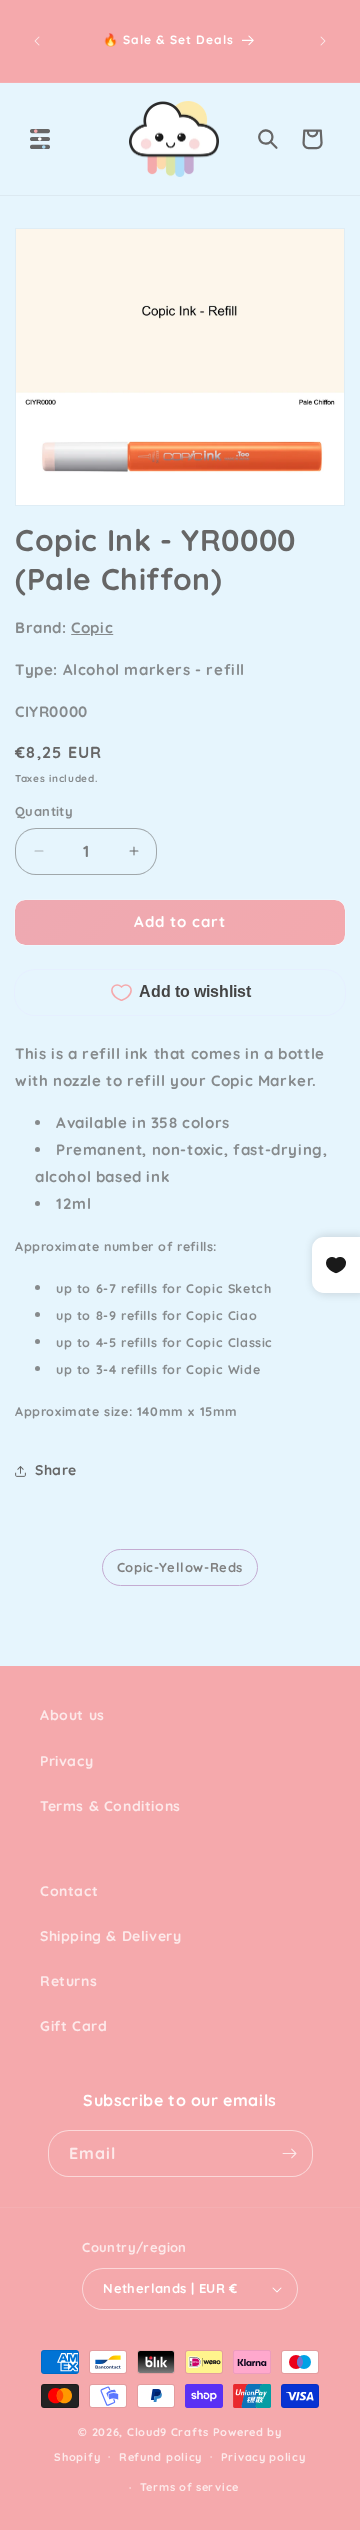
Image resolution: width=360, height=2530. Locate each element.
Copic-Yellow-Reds (180, 1567)
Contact (69, 1891)
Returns (68, 1981)
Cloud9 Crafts (168, 2432)
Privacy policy (263, 2457)
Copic (92, 627)
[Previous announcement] (37, 41)
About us (72, 1715)
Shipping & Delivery (110, 1936)
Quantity (44, 811)
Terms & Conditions (110, 1806)
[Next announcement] (323, 41)
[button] (40, 139)
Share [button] (56, 1470)
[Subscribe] (290, 2153)
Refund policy (160, 2457)
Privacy (66, 1761)
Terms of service (189, 2487)
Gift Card (73, 2026)
